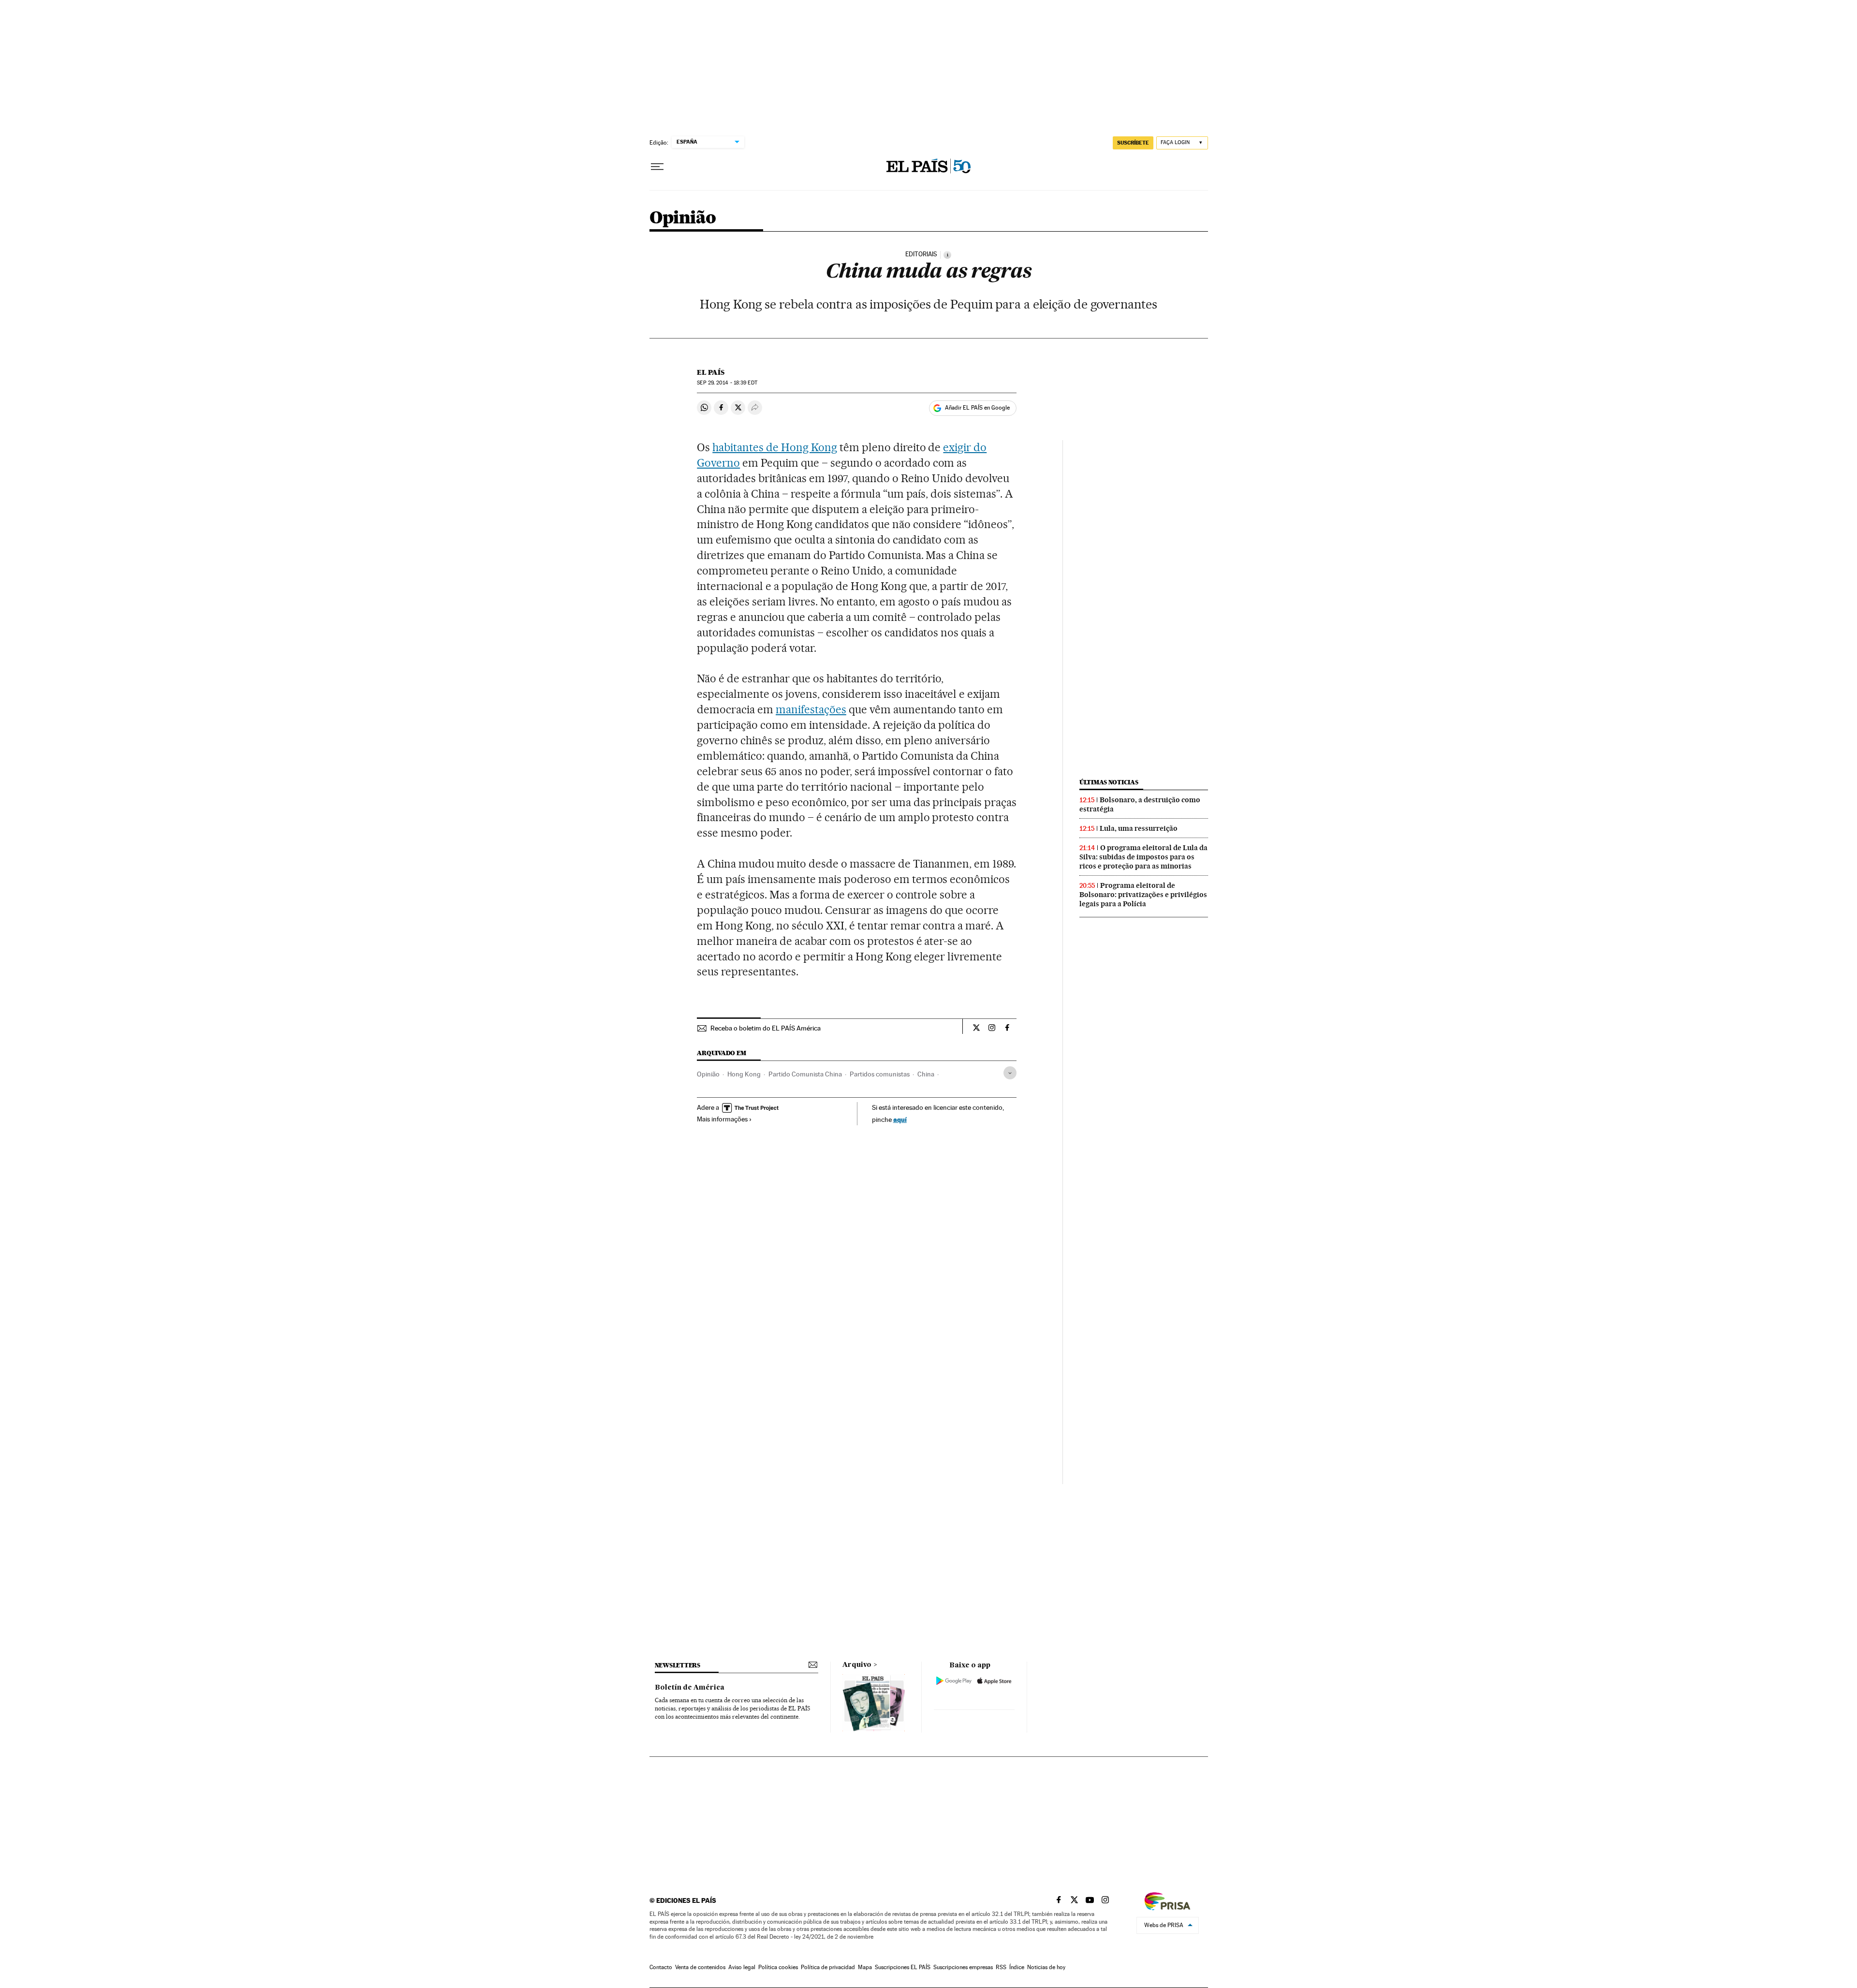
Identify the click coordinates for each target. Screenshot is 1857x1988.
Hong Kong (744, 1074)
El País (711, 372)
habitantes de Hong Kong (775, 447)
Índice (1017, 1967)
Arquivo (857, 1665)
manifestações (811, 709)
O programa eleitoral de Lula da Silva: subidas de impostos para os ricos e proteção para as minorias (1143, 857)
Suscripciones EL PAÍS (903, 1967)
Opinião (683, 218)
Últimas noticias (1109, 782)
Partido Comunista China (805, 1074)
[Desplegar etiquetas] (1010, 1073)
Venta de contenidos (700, 1967)
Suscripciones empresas (963, 1967)
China (926, 1074)
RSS (1001, 1967)
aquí (900, 1119)
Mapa (865, 1967)
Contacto (661, 1967)
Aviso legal (742, 1967)
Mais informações (722, 1119)
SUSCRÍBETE (1133, 143)
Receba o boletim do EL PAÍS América (766, 1028)
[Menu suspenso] (657, 167)
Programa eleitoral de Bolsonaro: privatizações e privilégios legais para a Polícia (1143, 895)
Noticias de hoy (1046, 1967)
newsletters (678, 1665)
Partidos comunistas (880, 1074)
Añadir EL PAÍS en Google (977, 408)
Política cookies (778, 1967)
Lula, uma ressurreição (1139, 828)
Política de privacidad (828, 1967)
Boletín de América (690, 1688)
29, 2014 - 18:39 (727, 383)
